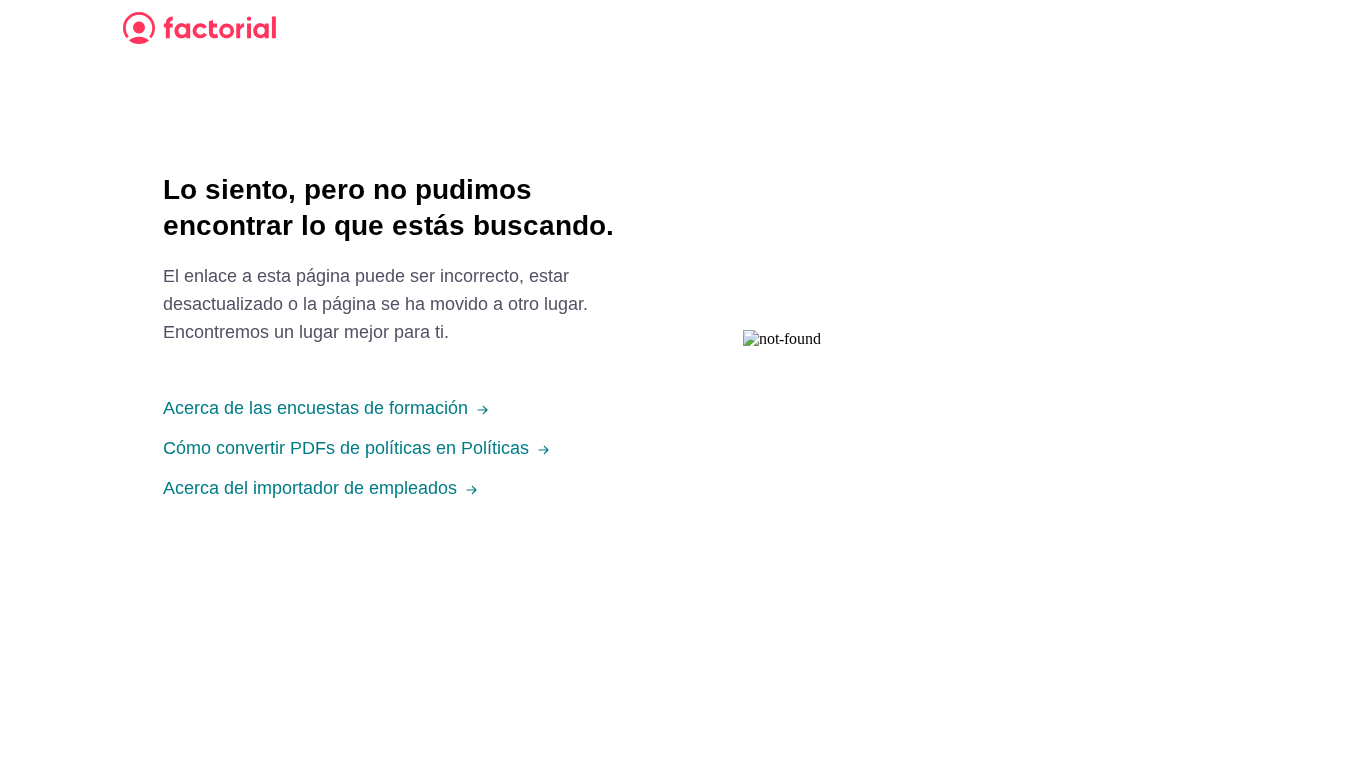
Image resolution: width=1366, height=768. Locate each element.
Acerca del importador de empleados (310, 488)
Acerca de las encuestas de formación (315, 408)
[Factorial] (199, 28)
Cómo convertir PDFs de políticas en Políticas (346, 448)
